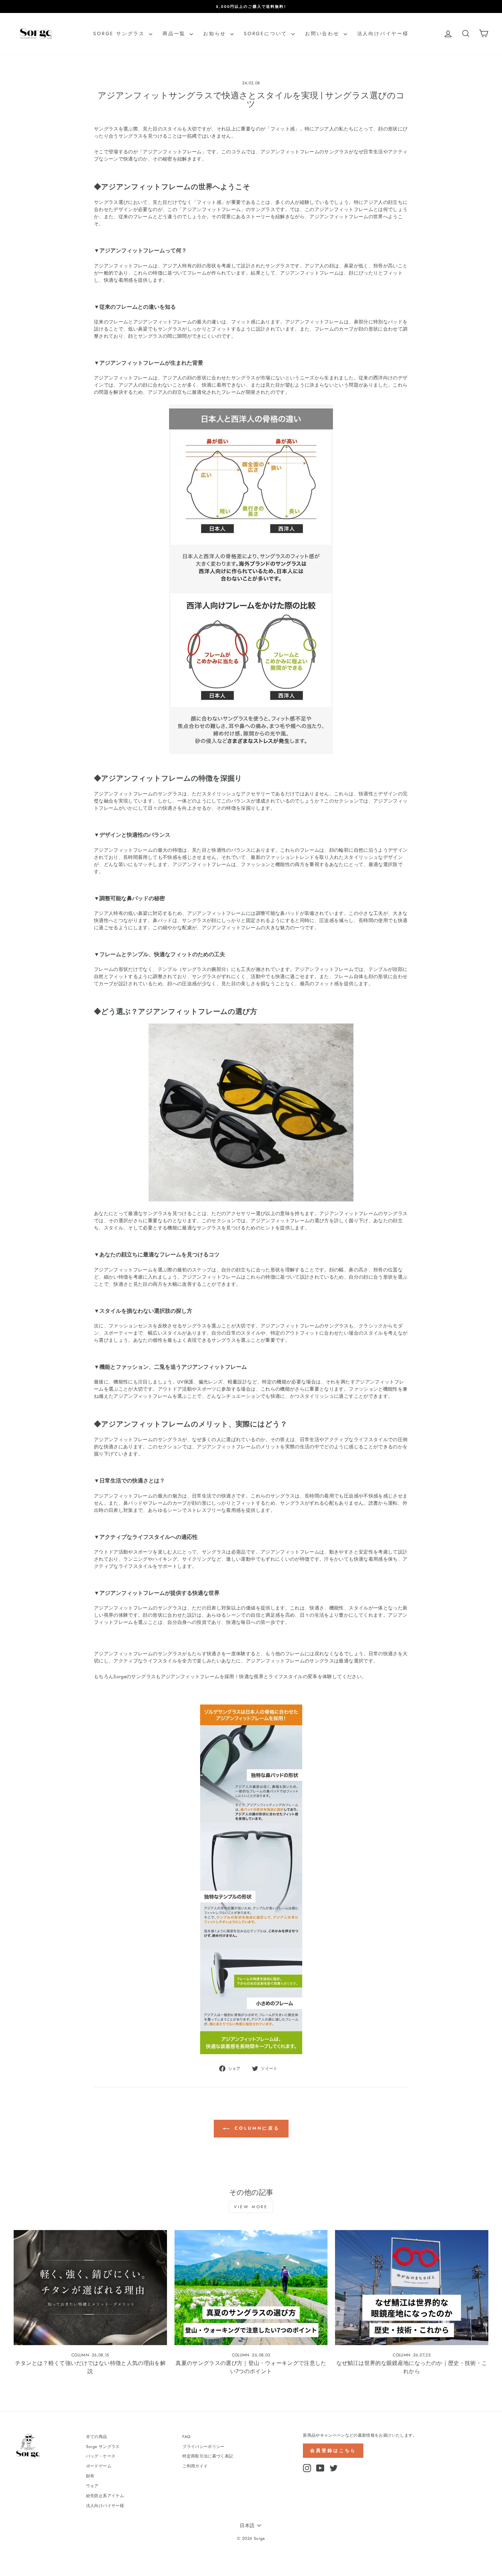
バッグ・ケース (101, 2456)
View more (251, 2207)
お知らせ (216, 33)
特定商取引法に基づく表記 (208, 2456)
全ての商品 (97, 2436)
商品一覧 (175, 33)
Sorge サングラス (120, 33)
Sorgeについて (267, 33)
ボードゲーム (99, 2466)
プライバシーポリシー (204, 2446)
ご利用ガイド (195, 2466)
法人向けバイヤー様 (383, 33)
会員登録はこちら (333, 2450)
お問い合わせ (323, 33)
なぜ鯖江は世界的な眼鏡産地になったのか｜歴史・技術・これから (412, 2367)
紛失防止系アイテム (105, 2496)
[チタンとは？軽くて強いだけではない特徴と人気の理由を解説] (90, 2287)
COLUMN (80, 2355)
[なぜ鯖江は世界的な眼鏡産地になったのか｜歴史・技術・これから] (412, 2287)
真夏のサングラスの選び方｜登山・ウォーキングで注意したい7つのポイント (251, 2367)
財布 (90, 2476)
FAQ (186, 2436)
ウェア (92, 2486)
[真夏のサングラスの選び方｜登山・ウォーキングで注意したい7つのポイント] (251, 2287)
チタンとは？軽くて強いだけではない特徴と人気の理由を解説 (90, 2367)
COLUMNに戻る (256, 2128)
